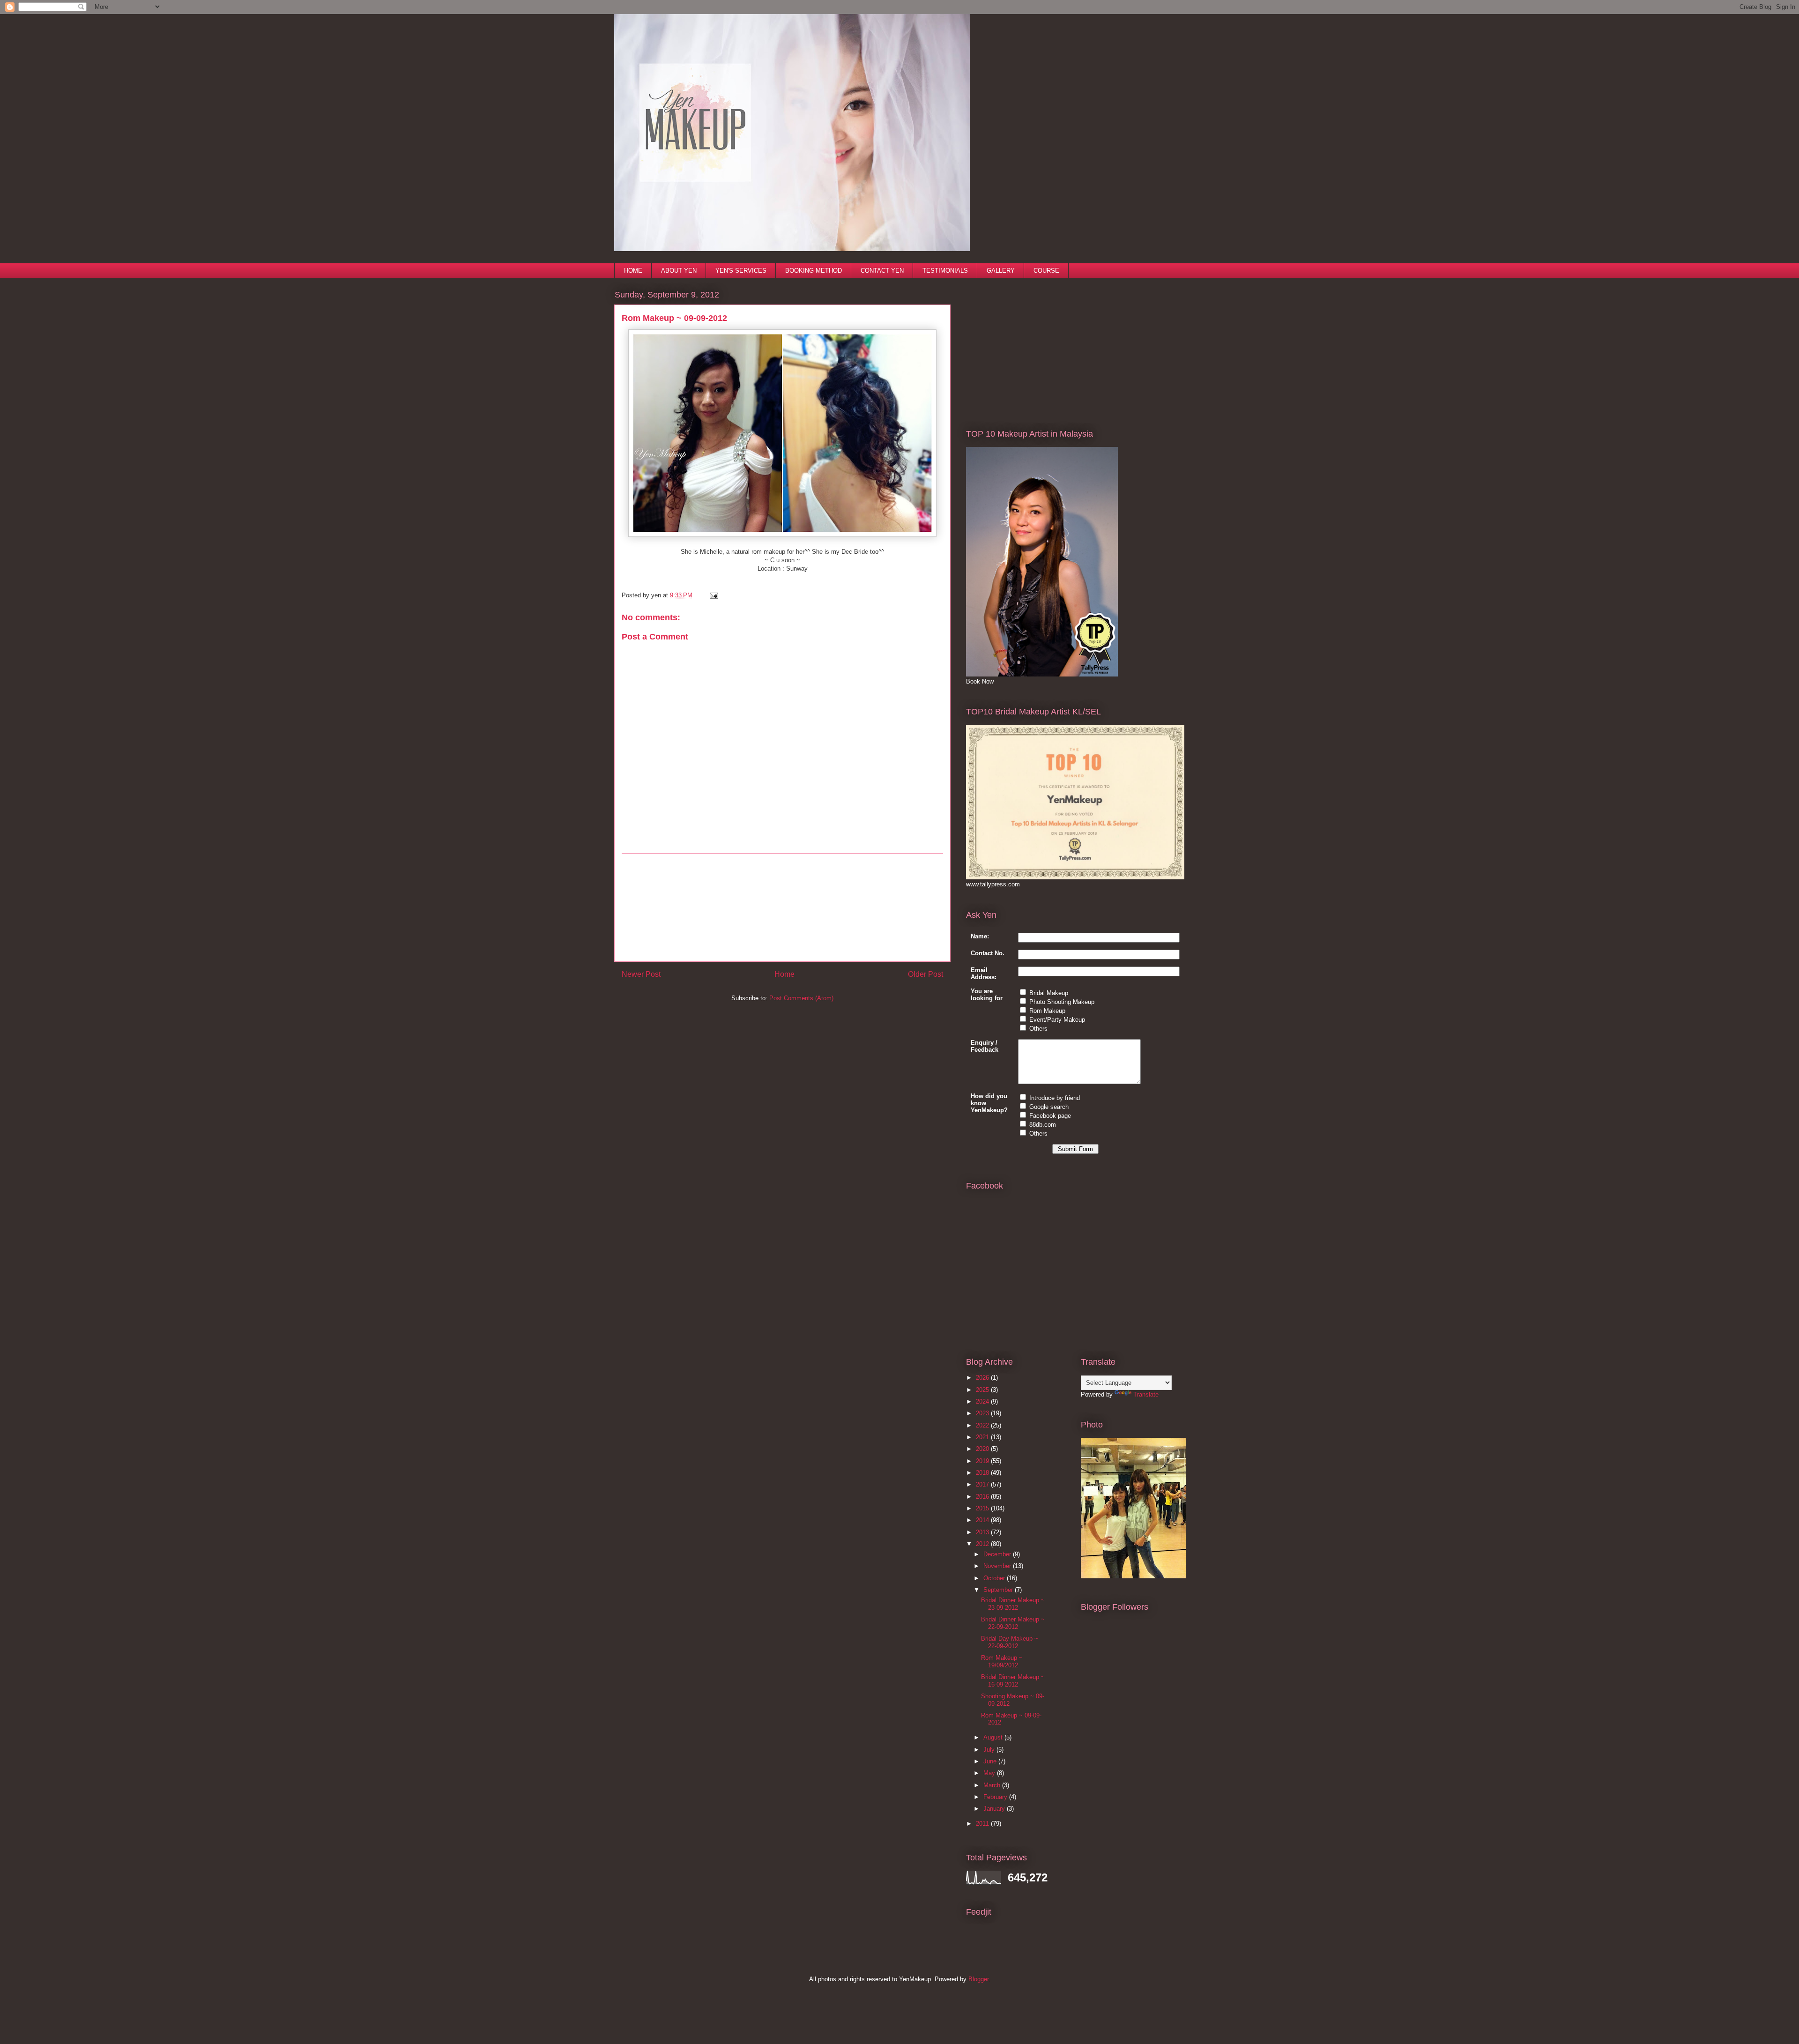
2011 (983, 1824)
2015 (983, 1508)
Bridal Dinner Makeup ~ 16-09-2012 (1013, 1681)
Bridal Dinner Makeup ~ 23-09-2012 (1013, 1604)
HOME (633, 271)
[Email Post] (712, 595)
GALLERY (1001, 271)
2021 (983, 1437)
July (990, 1750)
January (995, 1809)
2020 (983, 1449)
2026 (983, 1378)
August (994, 1737)
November (998, 1566)
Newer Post (641, 974)
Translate (1146, 1394)
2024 (983, 1401)
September (999, 1590)
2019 (983, 1461)
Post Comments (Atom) (801, 998)
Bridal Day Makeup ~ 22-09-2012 (1010, 1642)
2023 (983, 1413)
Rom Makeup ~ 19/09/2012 (1002, 1661)
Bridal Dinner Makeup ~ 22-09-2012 (1013, 1623)
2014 (983, 1520)
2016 (983, 1497)
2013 (983, 1532)
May (990, 1773)
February (996, 1797)
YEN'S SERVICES (741, 271)
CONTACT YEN (882, 271)
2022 (983, 1425)
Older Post (926, 974)
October (995, 1578)
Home (784, 974)
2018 (983, 1473)
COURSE (1046, 271)
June (991, 1761)
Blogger (978, 1979)
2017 (983, 1484)
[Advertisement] (782, 907)
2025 (983, 1390)
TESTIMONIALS (945, 271)
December (998, 1554)
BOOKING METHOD (814, 271)
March (993, 1785)
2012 (983, 1544)
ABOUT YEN (679, 271)
